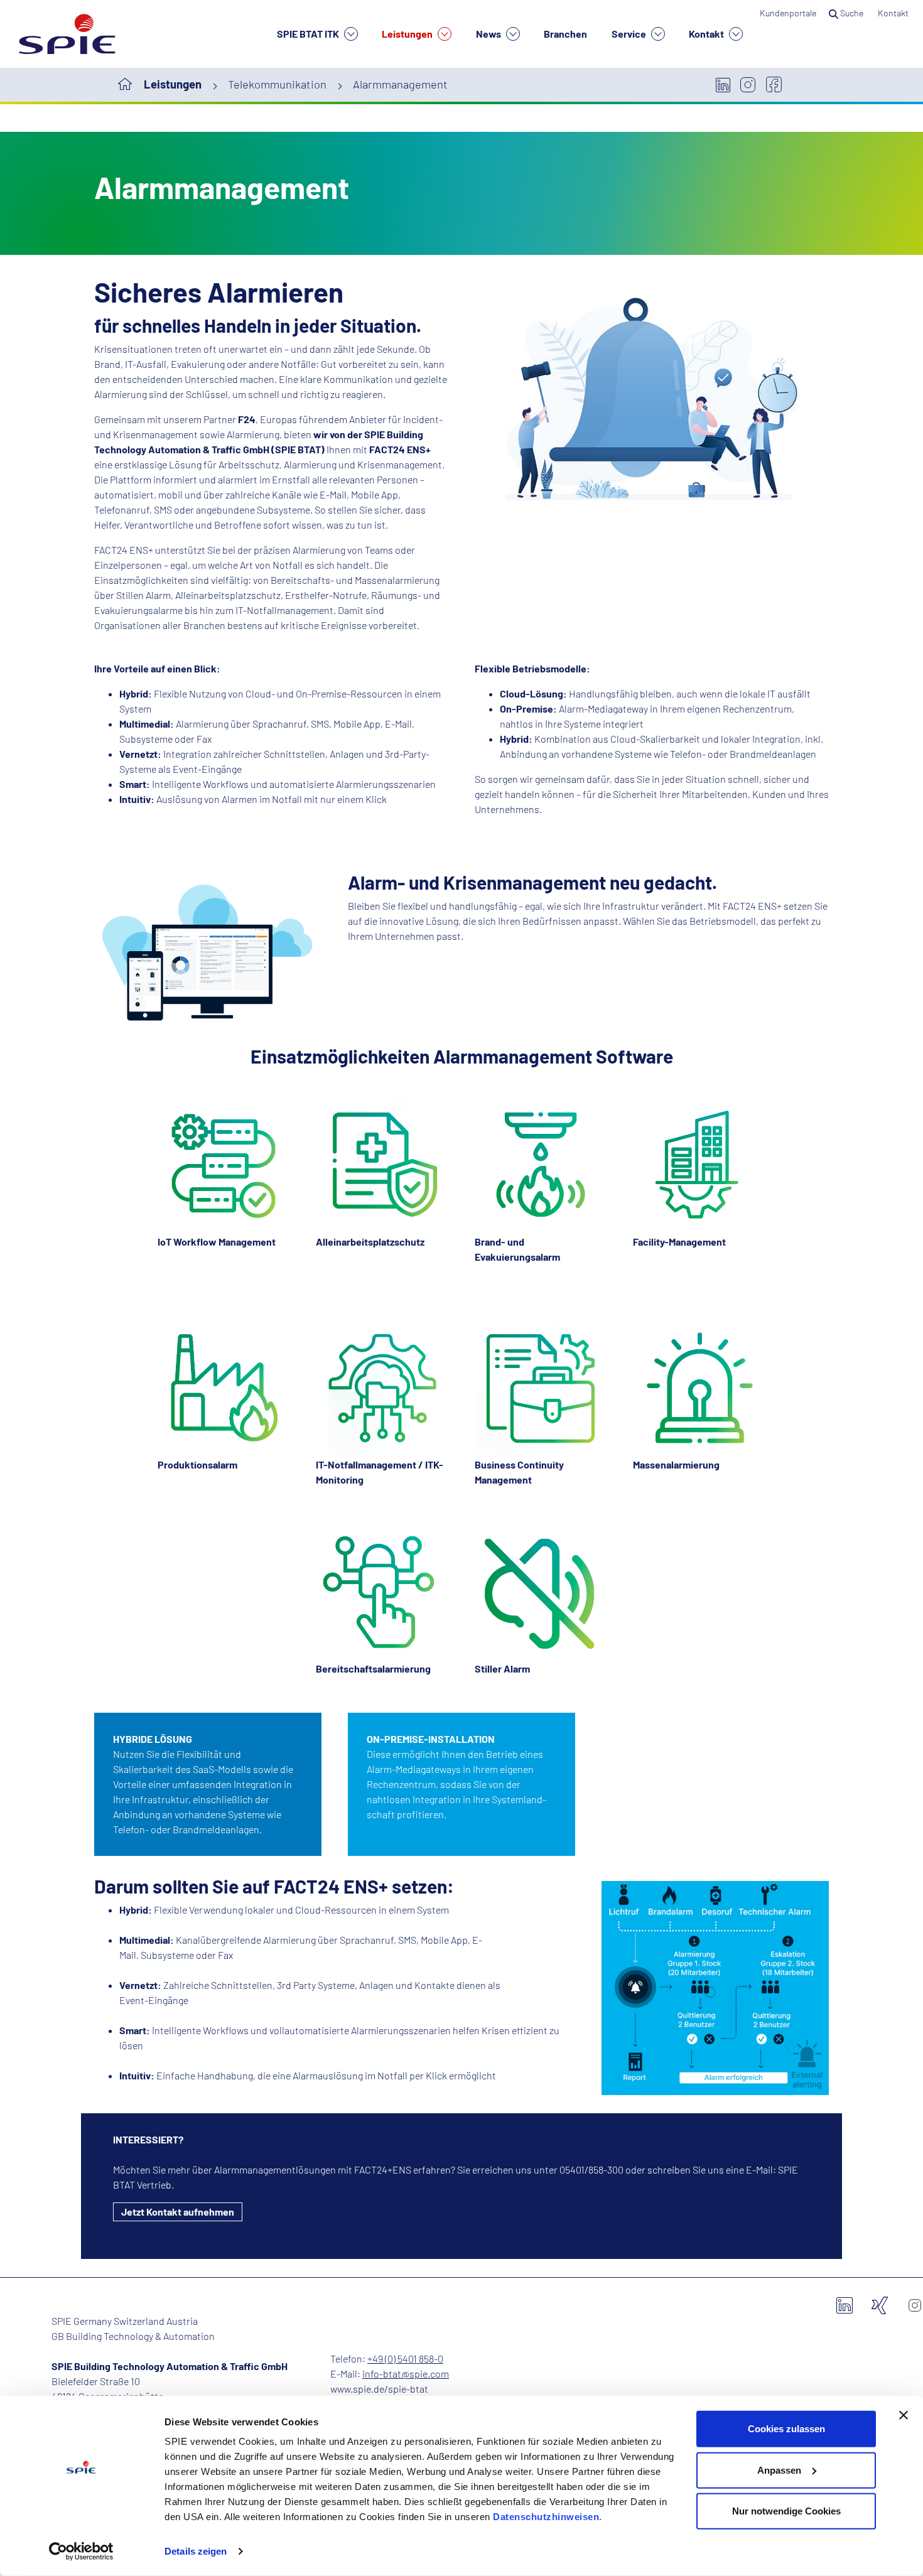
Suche (852, 13)
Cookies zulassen (786, 2429)
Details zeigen (196, 2551)
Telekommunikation (277, 84)
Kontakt (707, 34)
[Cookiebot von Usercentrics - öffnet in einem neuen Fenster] (81, 2552)
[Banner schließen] (904, 2415)
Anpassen (779, 2470)
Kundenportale (788, 13)
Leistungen (408, 34)
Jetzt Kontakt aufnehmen (178, 2212)
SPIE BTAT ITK (309, 34)
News (489, 34)
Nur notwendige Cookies (786, 2511)
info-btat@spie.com (406, 2374)
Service (630, 34)
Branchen (565, 34)
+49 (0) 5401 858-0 (405, 2358)
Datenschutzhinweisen (546, 2517)
